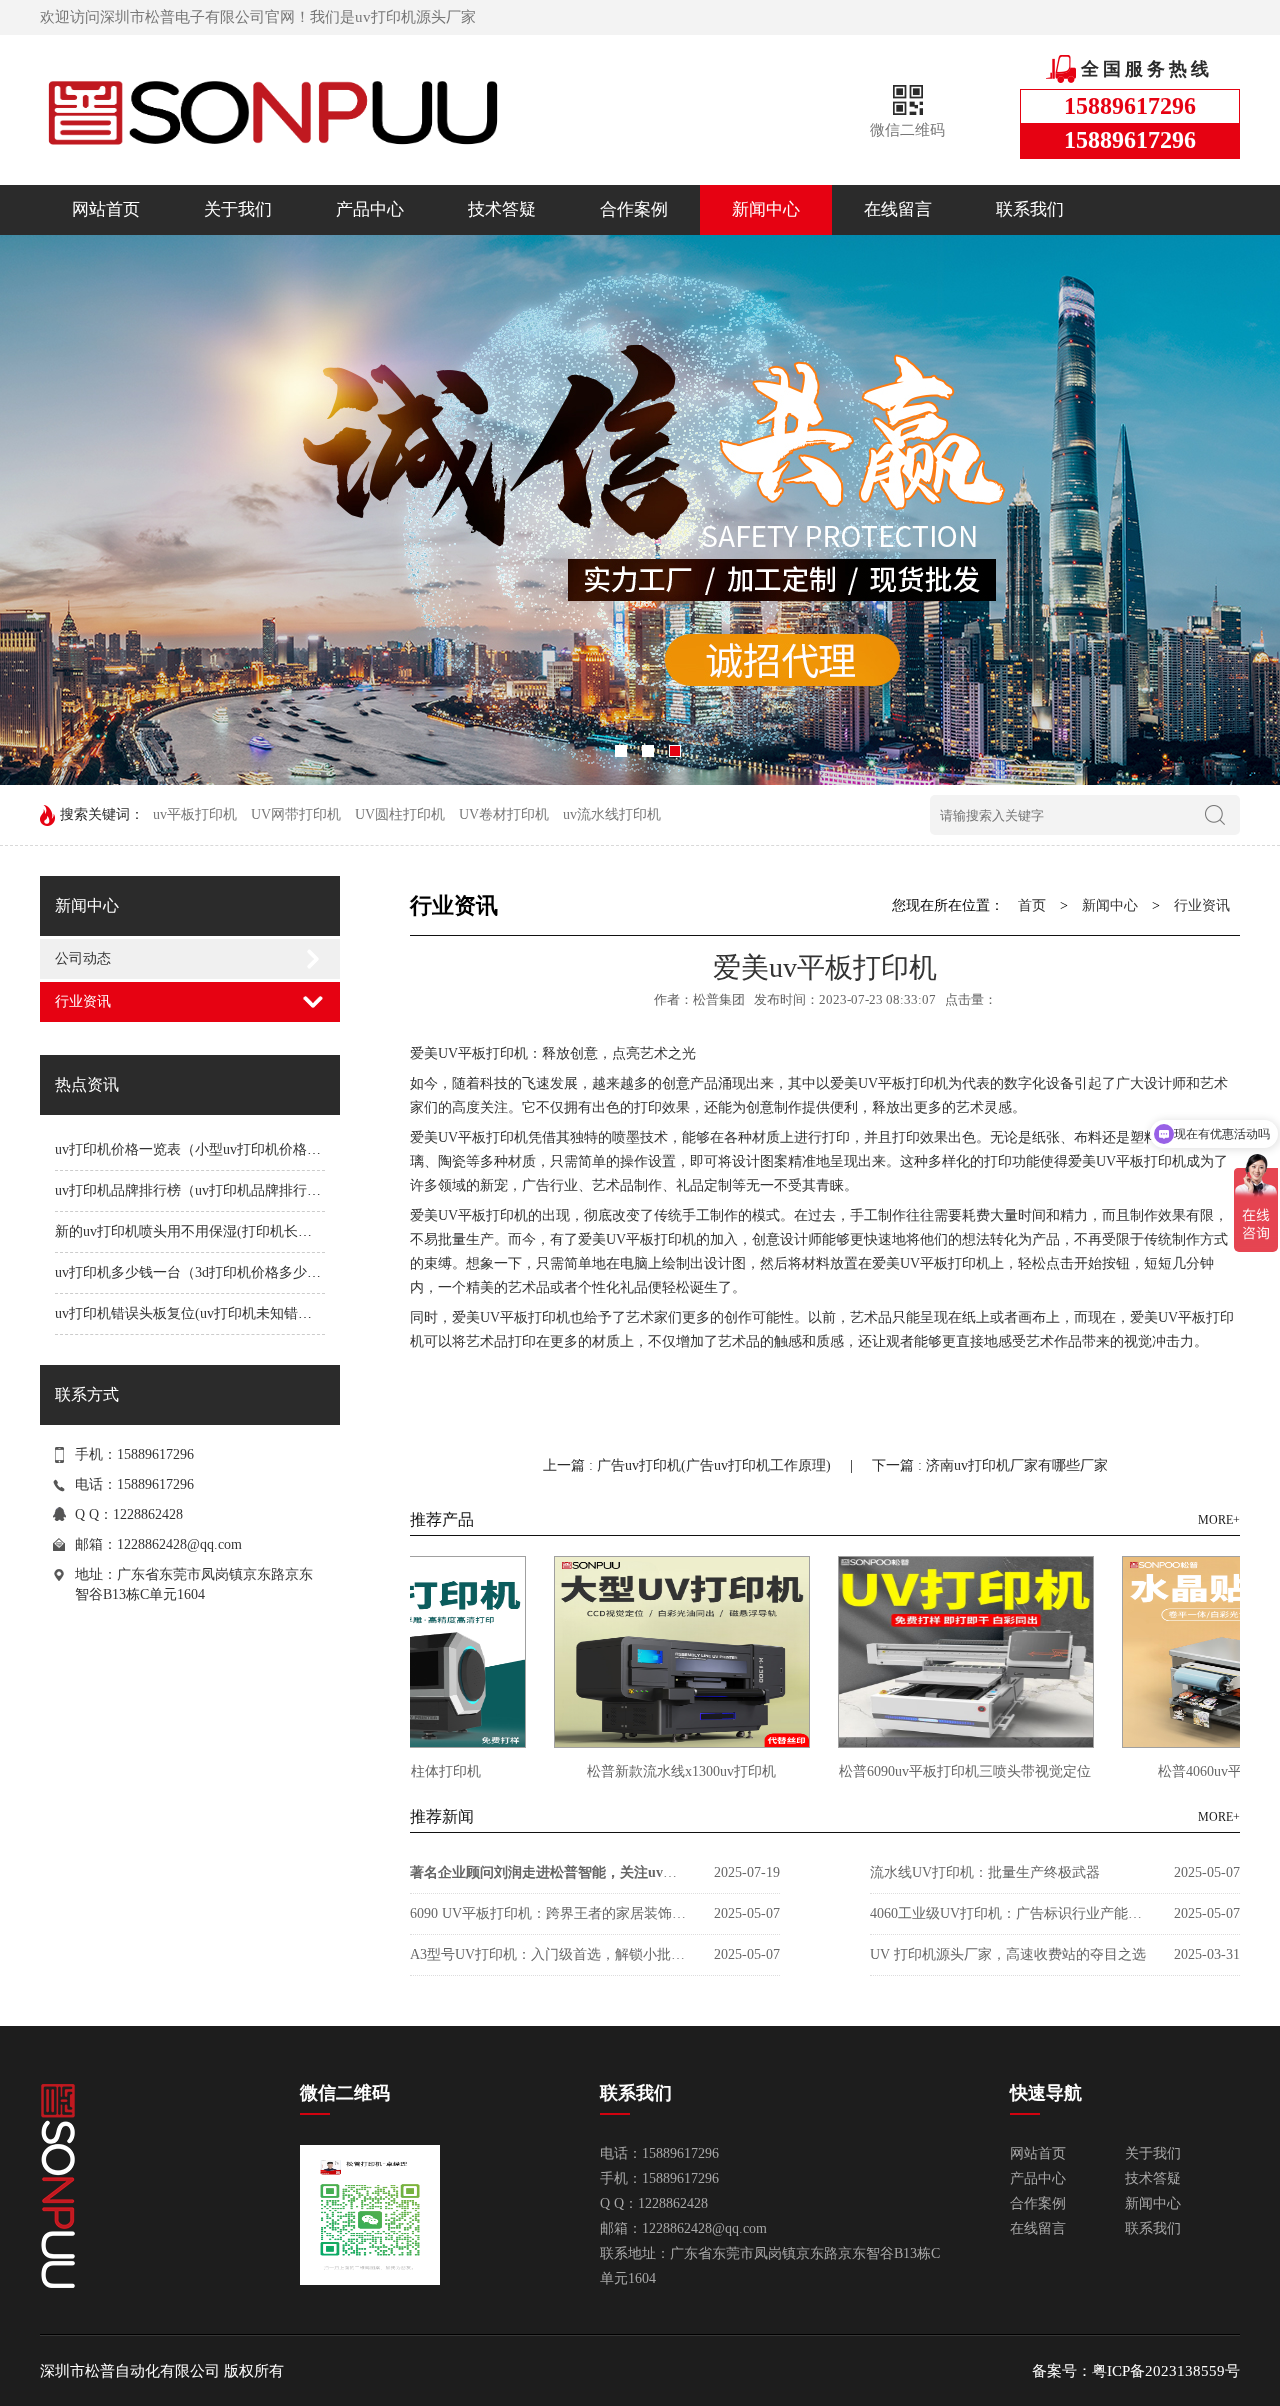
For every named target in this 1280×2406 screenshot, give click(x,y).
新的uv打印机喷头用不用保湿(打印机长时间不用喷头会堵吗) (242, 1231)
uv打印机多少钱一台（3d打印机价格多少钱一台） (209, 1272)
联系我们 (1030, 209)
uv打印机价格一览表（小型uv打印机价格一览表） (209, 1149)
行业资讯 (83, 1001)
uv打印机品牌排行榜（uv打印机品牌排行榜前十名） (216, 1190)
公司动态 (83, 958)
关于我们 (238, 209)
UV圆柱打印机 (400, 814)
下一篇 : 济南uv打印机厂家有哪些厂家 (990, 1465)
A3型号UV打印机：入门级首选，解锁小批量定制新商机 (550, 1954)
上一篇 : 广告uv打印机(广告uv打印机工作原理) (689, 1465)
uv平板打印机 (195, 814)
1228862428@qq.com (179, 1544)
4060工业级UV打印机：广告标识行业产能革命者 (1010, 1913)
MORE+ (1219, 1520)
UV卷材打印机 (504, 814)
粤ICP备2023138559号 (1166, 2371)
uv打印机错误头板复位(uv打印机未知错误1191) (200, 1313)
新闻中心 (766, 209)
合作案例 (634, 209)
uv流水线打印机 (612, 814)
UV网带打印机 (296, 814)
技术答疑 (502, 209)
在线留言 (898, 209)
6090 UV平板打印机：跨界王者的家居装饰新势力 (550, 1913)
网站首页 (106, 209)
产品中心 (370, 209)
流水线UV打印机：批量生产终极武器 (985, 1872)
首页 (1032, 905)
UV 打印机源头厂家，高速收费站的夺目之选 (1008, 1954)
